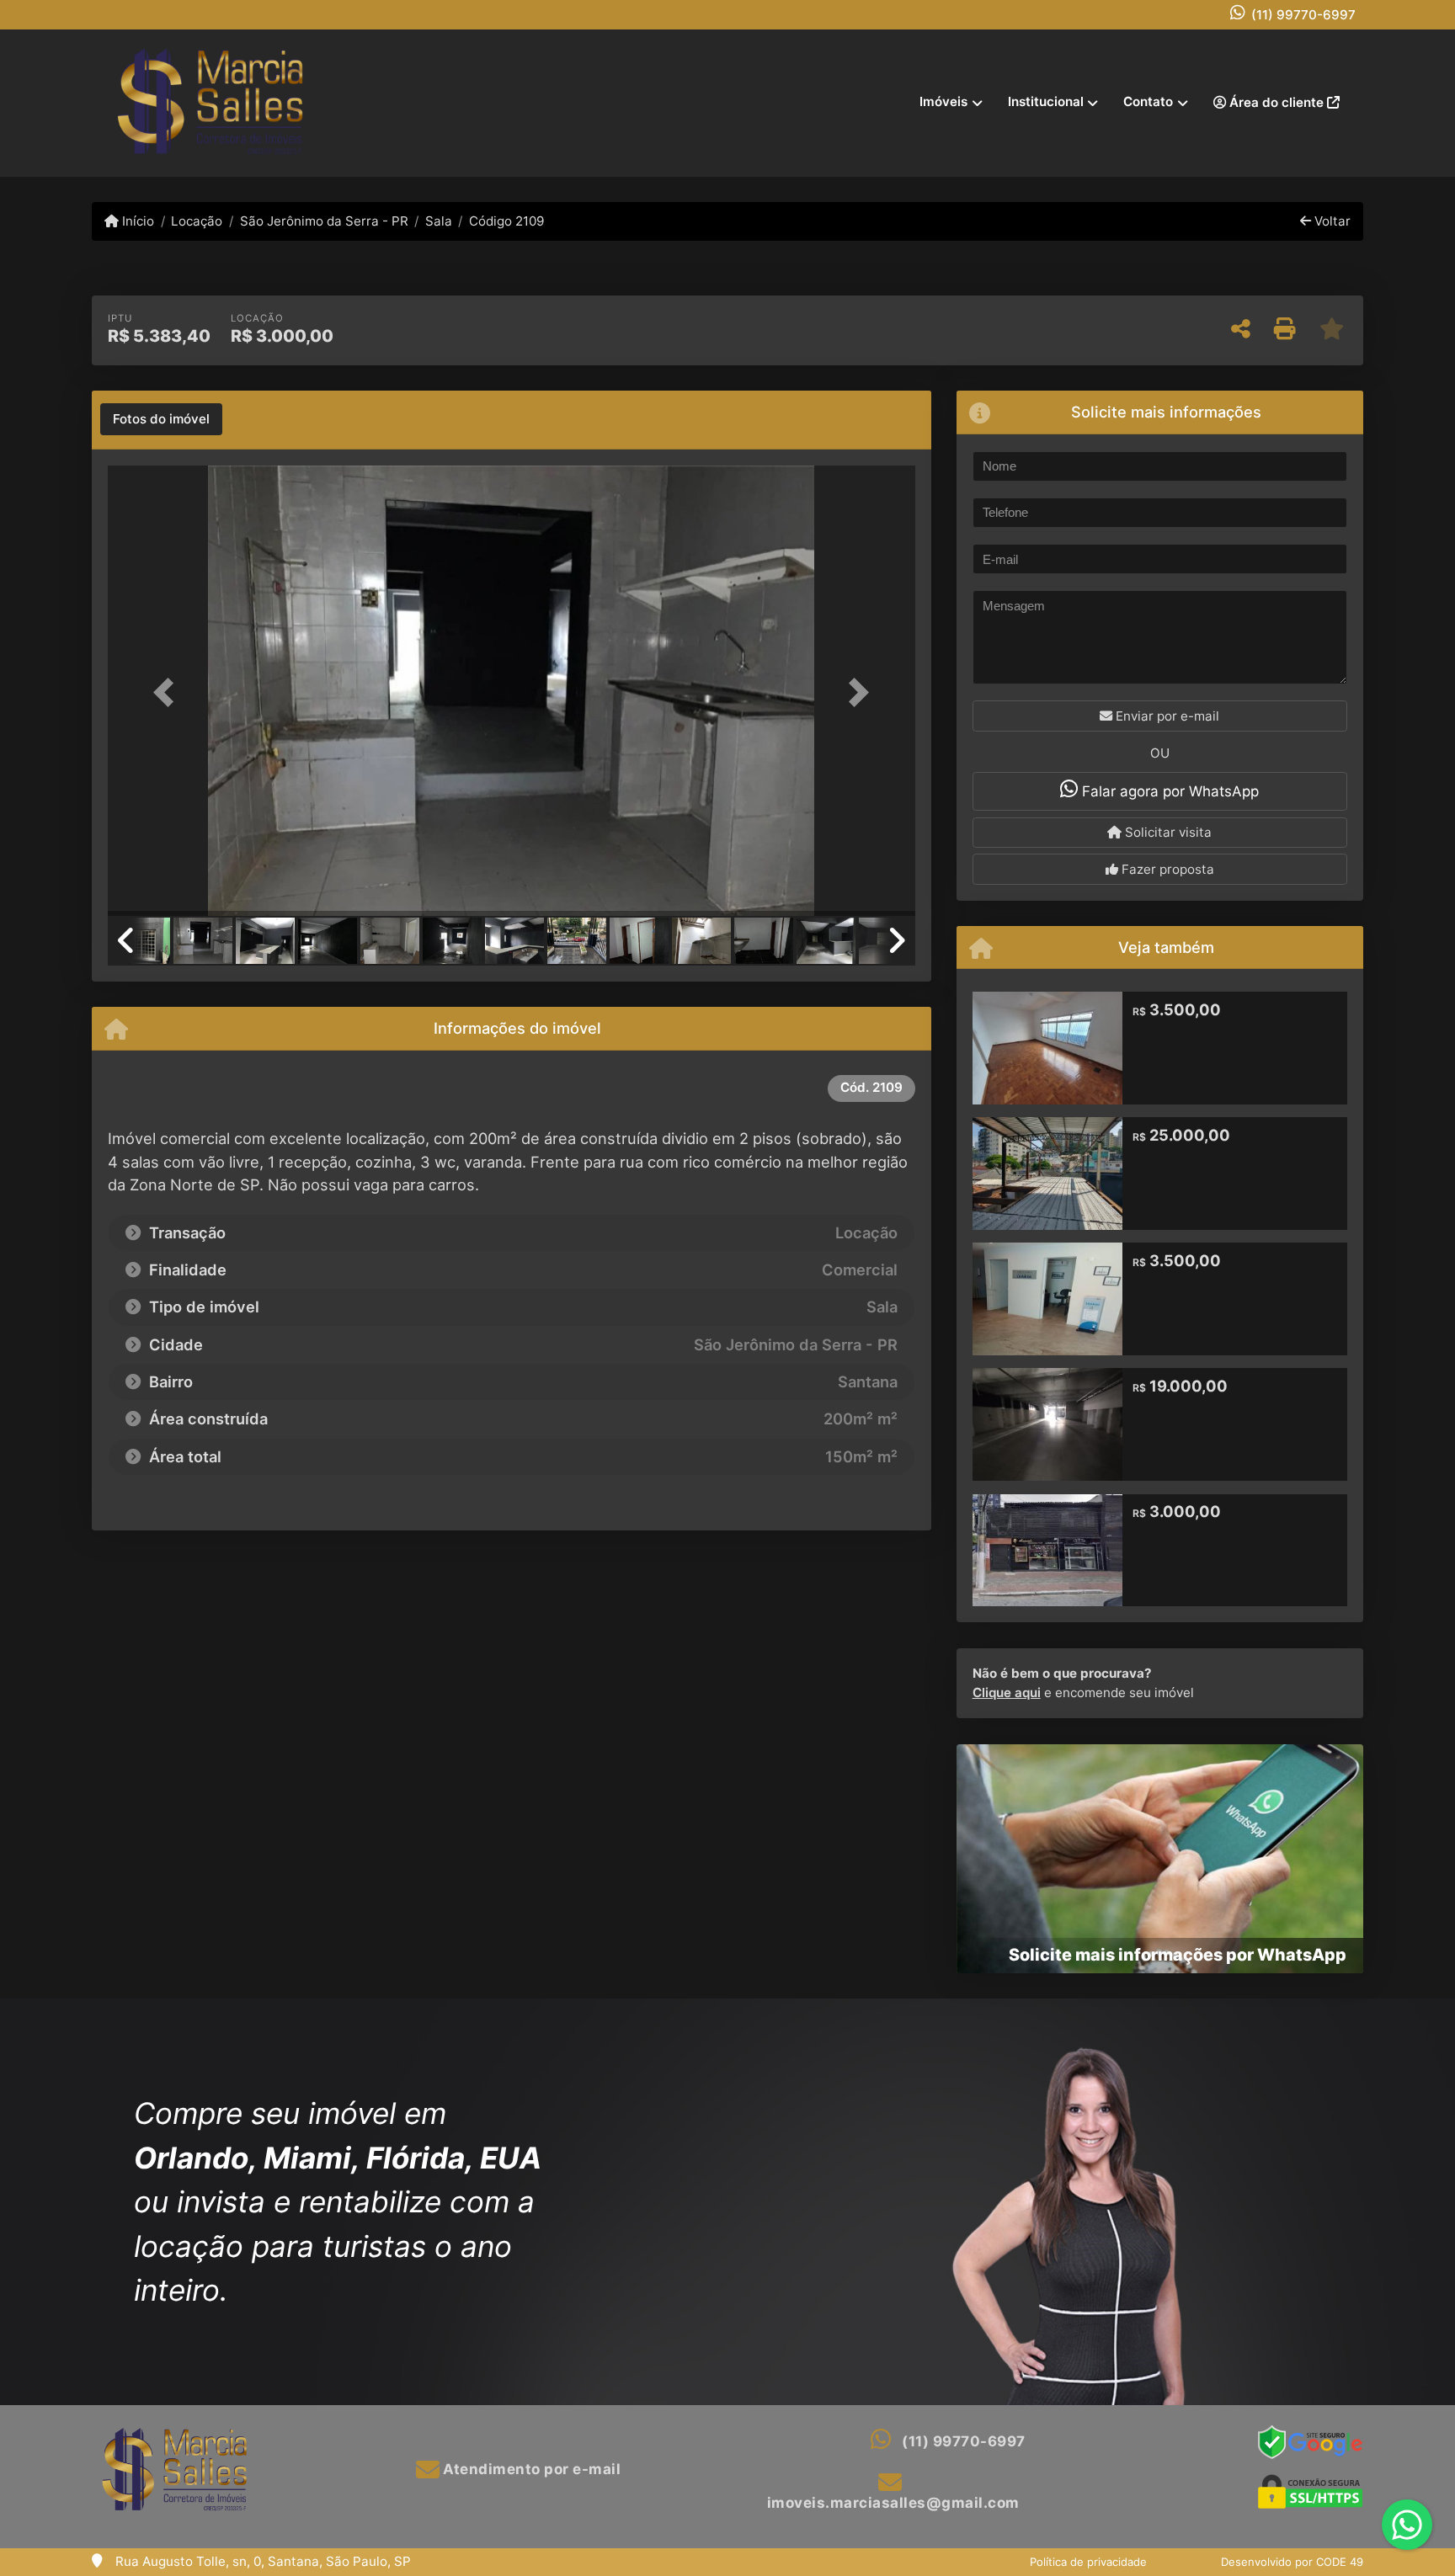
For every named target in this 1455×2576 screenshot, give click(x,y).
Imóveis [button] (943, 101)
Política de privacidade (1088, 2562)
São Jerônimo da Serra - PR (324, 221)
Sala (439, 221)
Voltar (1331, 221)
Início (136, 221)
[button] (168, 692)
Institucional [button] (1046, 101)
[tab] (161, 419)
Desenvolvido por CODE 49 (1292, 2562)
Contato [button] (1148, 101)
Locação (197, 221)
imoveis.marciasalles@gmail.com (893, 2503)
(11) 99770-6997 (1303, 15)
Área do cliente (1276, 102)
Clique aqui (1007, 1692)
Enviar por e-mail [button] (1166, 716)
